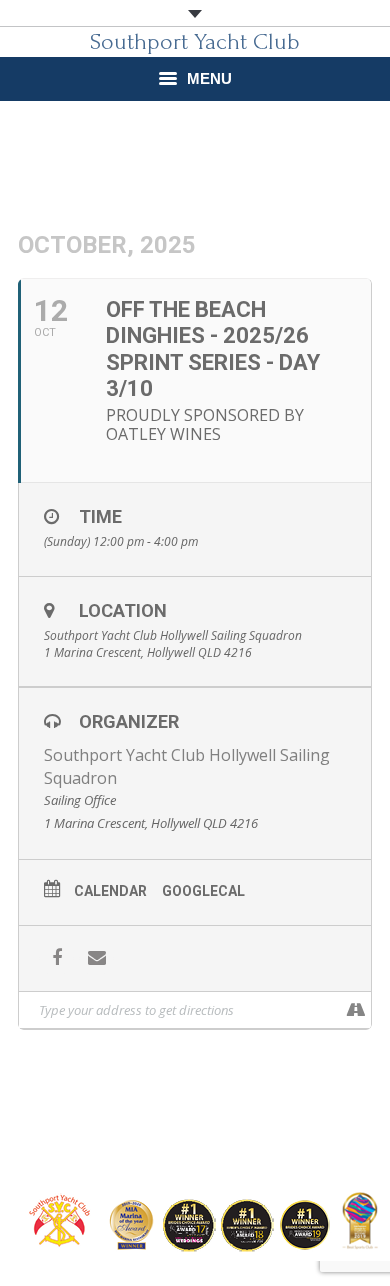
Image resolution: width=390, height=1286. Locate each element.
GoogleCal (203, 891)
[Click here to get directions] (355, 1010)
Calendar (110, 891)
